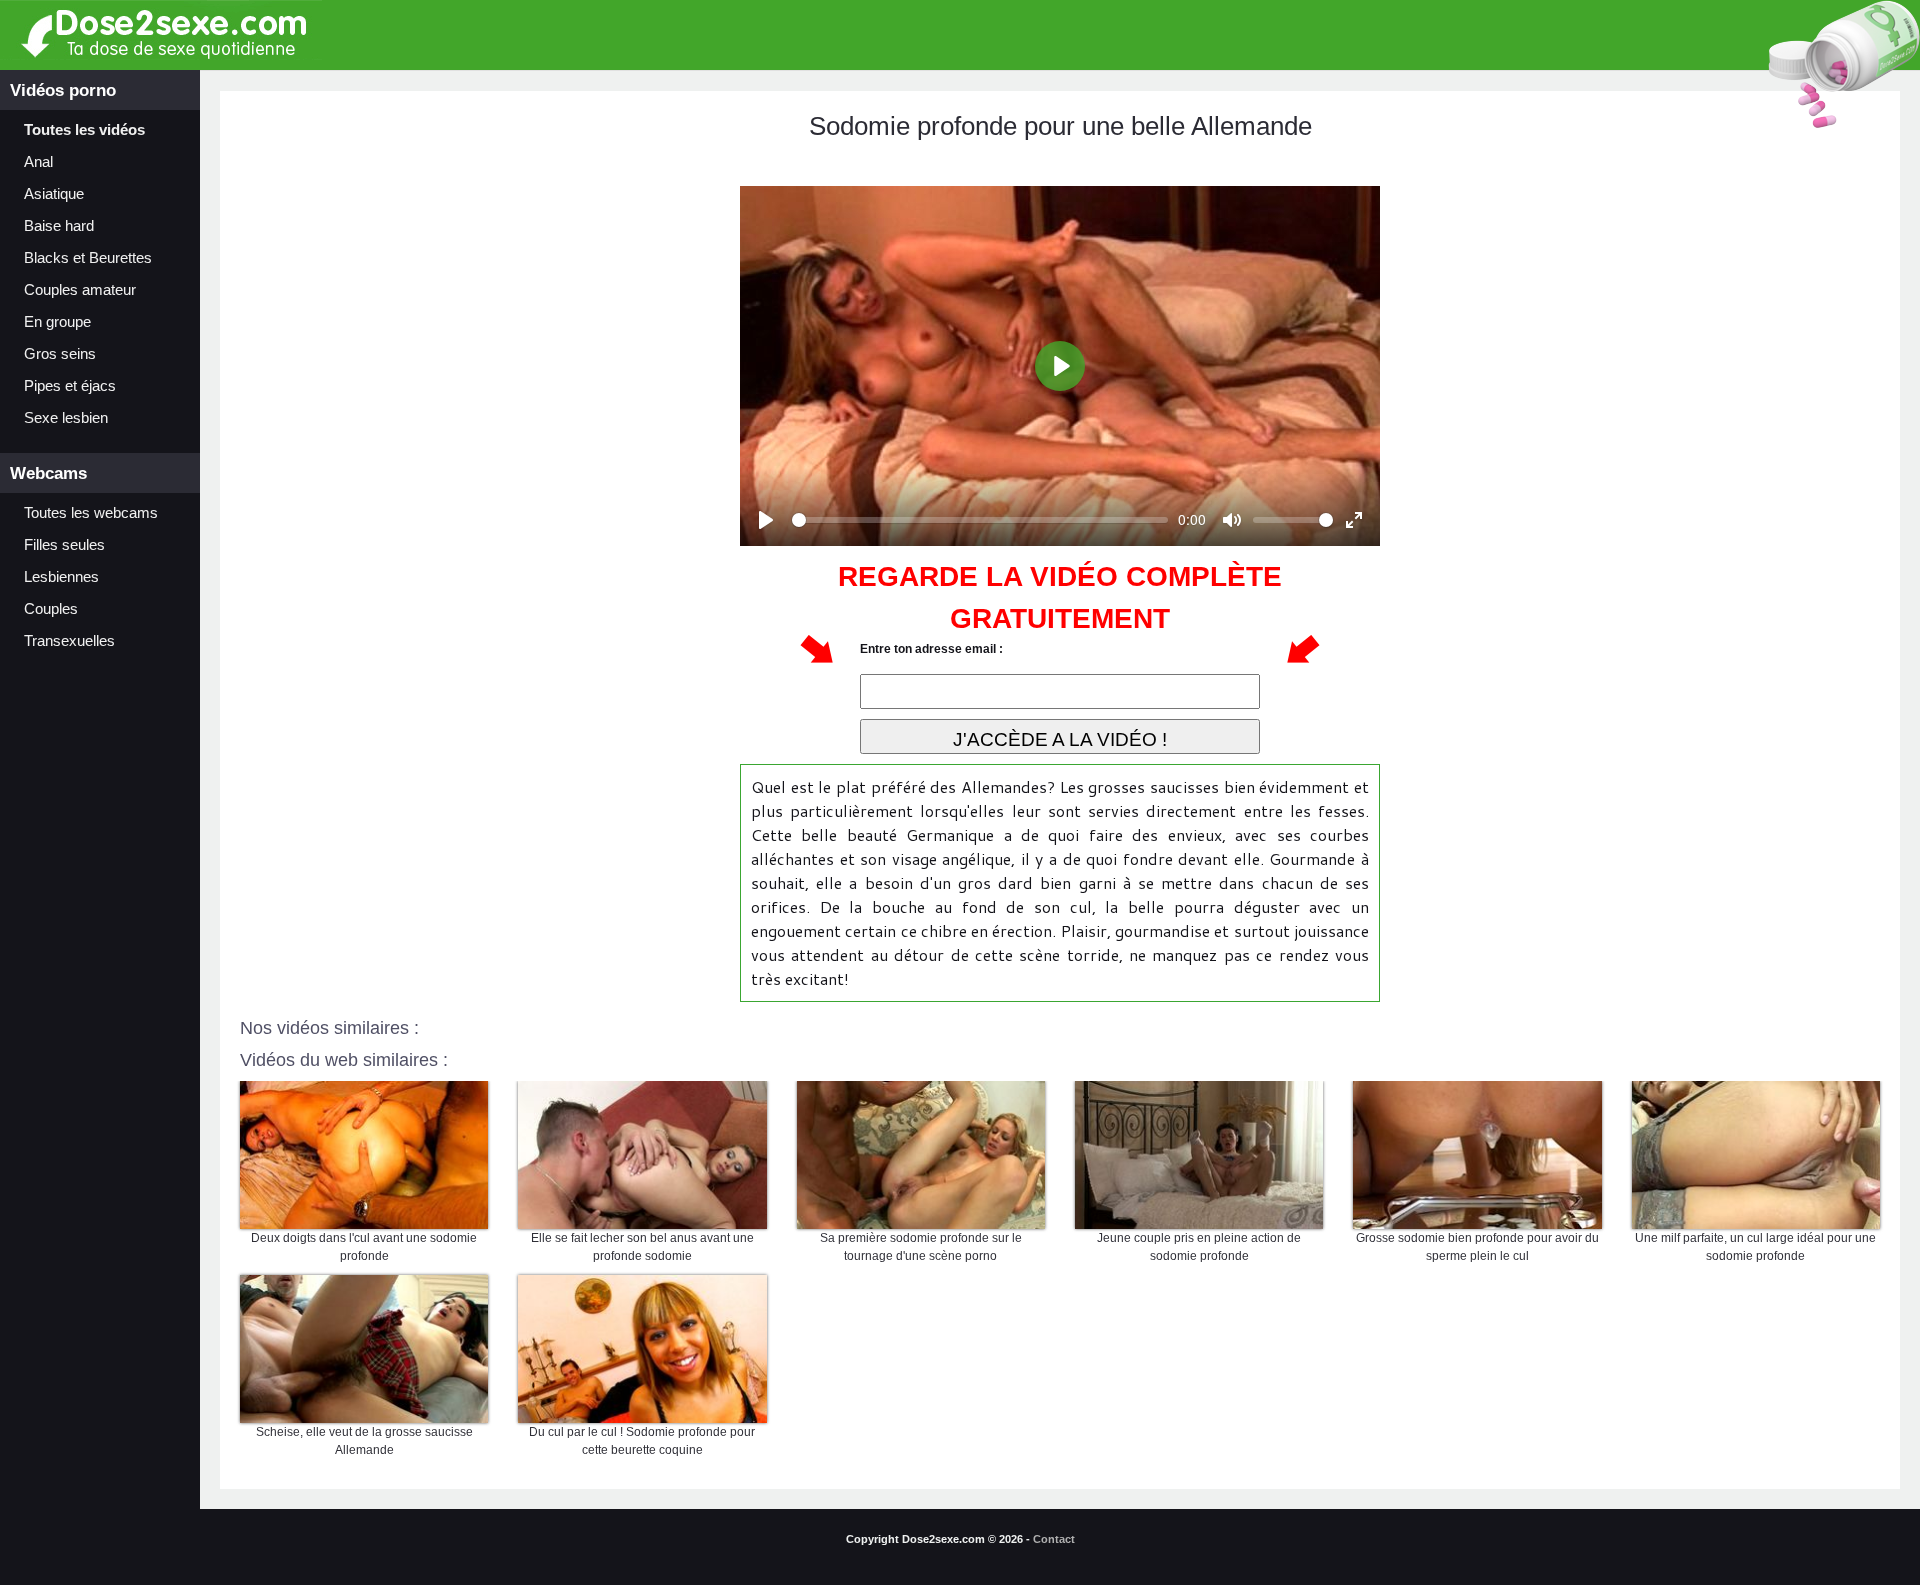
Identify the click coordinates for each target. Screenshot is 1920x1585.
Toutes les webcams (91, 513)
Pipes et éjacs (70, 386)
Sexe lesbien (66, 418)
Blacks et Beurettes (88, 258)
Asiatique (54, 194)
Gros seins (60, 354)
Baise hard (59, 226)
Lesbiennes (61, 577)
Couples (51, 609)
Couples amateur (80, 290)
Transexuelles (69, 641)
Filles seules (64, 545)
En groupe (57, 322)
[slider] (980, 520)
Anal (38, 162)
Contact (1054, 1539)
